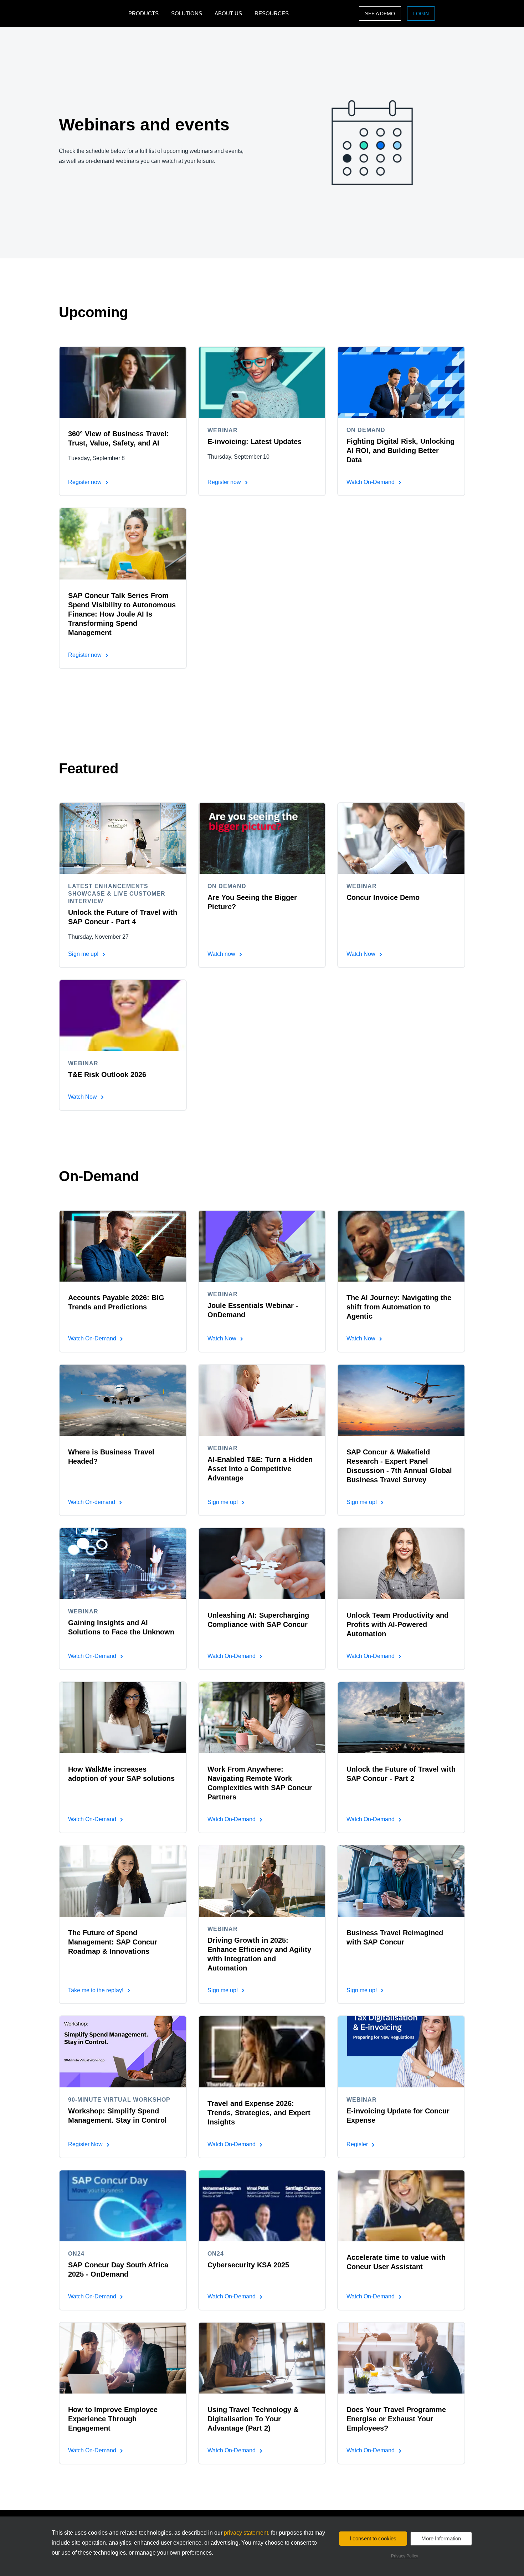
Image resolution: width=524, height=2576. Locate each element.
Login (421, 14)
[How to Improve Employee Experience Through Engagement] (123, 2358)
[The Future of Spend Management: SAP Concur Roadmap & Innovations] (123, 1881)
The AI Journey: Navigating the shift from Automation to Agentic (399, 1307)
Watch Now (362, 954)
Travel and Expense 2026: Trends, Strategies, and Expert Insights (259, 2113)
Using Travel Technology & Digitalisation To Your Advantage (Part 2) (253, 2419)
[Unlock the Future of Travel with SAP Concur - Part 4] (123, 838)
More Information (441, 2538)
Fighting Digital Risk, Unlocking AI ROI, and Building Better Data (400, 450)
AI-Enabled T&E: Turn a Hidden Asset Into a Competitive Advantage (260, 1469)
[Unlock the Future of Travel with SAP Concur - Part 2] (401, 1717)
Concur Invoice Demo (383, 897)
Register (358, 2144)
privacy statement (246, 2533)
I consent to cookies (373, 2538)
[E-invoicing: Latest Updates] (262, 382)
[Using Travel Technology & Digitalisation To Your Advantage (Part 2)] (262, 2358)
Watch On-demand (92, 1502)
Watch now (222, 954)
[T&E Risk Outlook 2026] (123, 1015)
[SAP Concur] (92, 13)
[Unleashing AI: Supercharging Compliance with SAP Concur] (262, 1563)
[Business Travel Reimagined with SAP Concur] (401, 1881)
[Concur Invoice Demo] (401, 838)
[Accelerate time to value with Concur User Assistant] (401, 2206)
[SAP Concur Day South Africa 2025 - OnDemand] (123, 2206)
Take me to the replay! (96, 1990)
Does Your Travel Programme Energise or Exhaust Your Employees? (396, 2419)
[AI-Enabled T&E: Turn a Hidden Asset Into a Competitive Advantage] (262, 1400)
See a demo (380, 14)
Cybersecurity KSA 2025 (248, 2265)
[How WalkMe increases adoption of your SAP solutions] (123, 1717)
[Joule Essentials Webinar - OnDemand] (262, 1246)
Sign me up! (84, 954)
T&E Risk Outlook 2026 (107, 1075)
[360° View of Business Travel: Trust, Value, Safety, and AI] (123, 382)
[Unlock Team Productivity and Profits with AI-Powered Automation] (401, 1563)
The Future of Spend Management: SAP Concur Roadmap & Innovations (113, 1942)
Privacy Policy (405, 2556)
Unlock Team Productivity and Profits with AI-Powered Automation (397, 1624)
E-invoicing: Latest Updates (255, 442)
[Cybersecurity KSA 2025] (262, 2206)
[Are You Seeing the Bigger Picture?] (262, 838)
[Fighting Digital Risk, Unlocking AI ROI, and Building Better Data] (401, 382)
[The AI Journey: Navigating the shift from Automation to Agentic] (401, 1246)
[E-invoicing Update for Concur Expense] (401, 2051)
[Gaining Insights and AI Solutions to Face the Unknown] (123, 1563)
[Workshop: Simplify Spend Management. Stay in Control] (123, 2051)
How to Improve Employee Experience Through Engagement (113, 2419)
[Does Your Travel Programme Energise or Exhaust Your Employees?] (401, 2358)
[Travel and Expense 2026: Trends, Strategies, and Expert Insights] (262, 2051)
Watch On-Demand (371, 482)
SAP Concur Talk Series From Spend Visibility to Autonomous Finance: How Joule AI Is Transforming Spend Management (122, 614)
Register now (86, 482)
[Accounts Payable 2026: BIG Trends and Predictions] (123, 1246)
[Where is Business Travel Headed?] (123, 1400)
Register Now (86, 2144)
